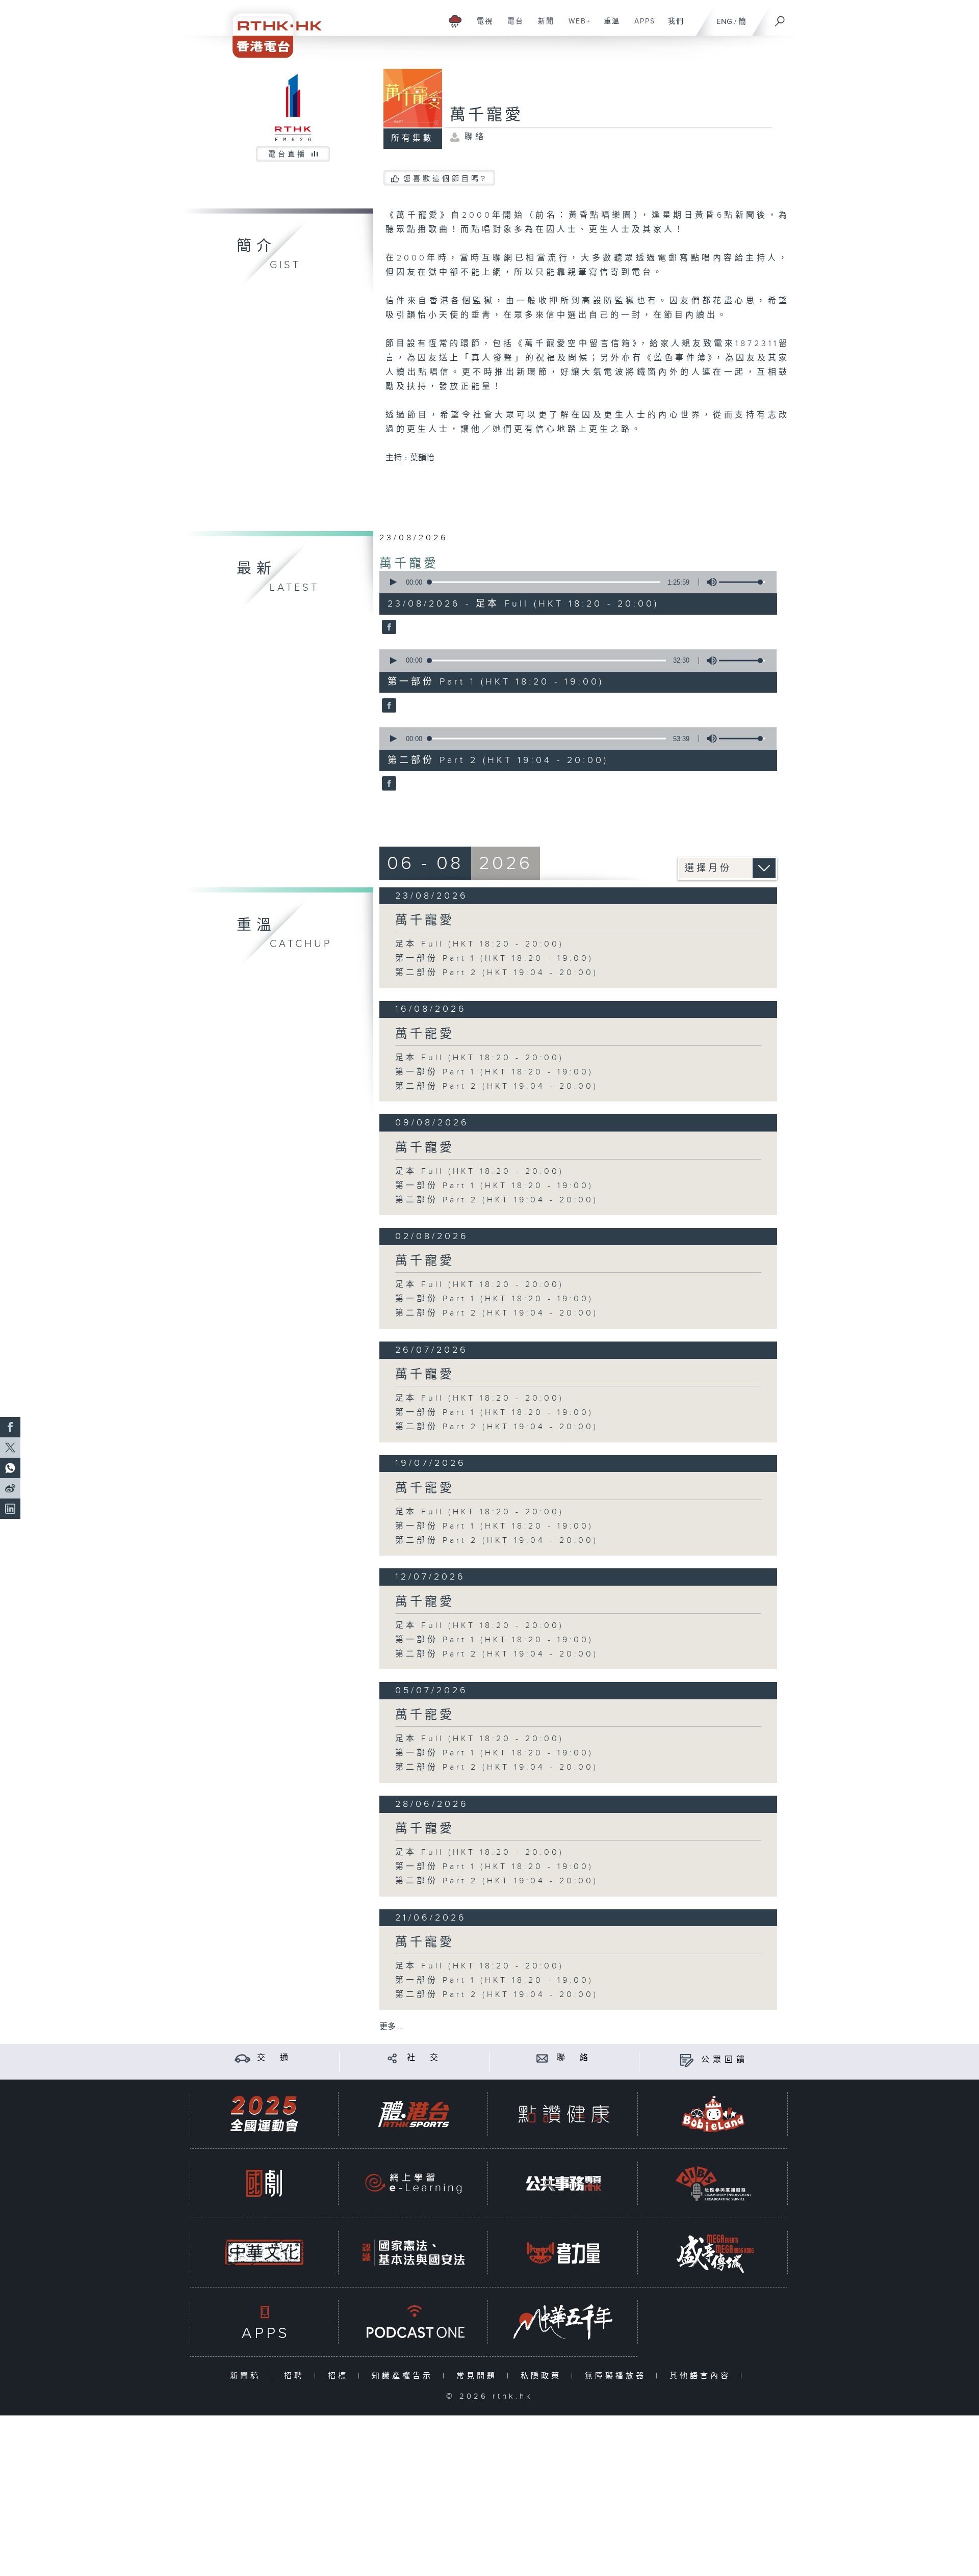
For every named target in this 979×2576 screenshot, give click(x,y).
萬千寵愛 (409, 564)
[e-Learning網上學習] (414, 2183)
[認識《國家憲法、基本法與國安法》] (414, 2253)
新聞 (542, 27)
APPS (641, 27)
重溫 (608, 27)
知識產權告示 (405, 2376)
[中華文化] (264, 2253)
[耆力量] (563, 2253)
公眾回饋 (725, 2060)
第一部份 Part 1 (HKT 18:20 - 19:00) (494, 958)
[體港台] (414, 2114)
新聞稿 (248, 2376)
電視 (481, 27)
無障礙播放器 (618, 2376)
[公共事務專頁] (563, 2183)
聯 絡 (574, 2058)
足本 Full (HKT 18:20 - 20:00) (480, 944)
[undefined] (455, 21)
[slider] (742, 582)
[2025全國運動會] (264, 2114)
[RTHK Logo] (270, 29)
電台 (512, 27)
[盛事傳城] (713, 2253)
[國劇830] (264, 2183)
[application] (574, 582)
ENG (724, 22)
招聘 (297, 2376)
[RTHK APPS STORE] (264, 2322)
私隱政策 (543, 2376)
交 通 (274, 2058)
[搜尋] (780, 18)
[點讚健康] (563, 2114)
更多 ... (392, 2027)
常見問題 (479, 2376)
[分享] (392, 2058)
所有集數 (413, 138)
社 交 (424, 2058)
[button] (393, 582)
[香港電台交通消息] (242, 2058)
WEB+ (576, 27)
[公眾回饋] (687, 2060)
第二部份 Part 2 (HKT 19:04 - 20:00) (497, 973)
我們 (672, 27)
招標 (340, 2376)
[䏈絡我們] (542, 2058)
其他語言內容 (702, 2376)
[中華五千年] (563, 2322)
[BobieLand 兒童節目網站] (713, 2114)
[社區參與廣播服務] (713, 2183)
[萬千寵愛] (388, 628)
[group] (709, 582)
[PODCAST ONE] (414, 2322)
